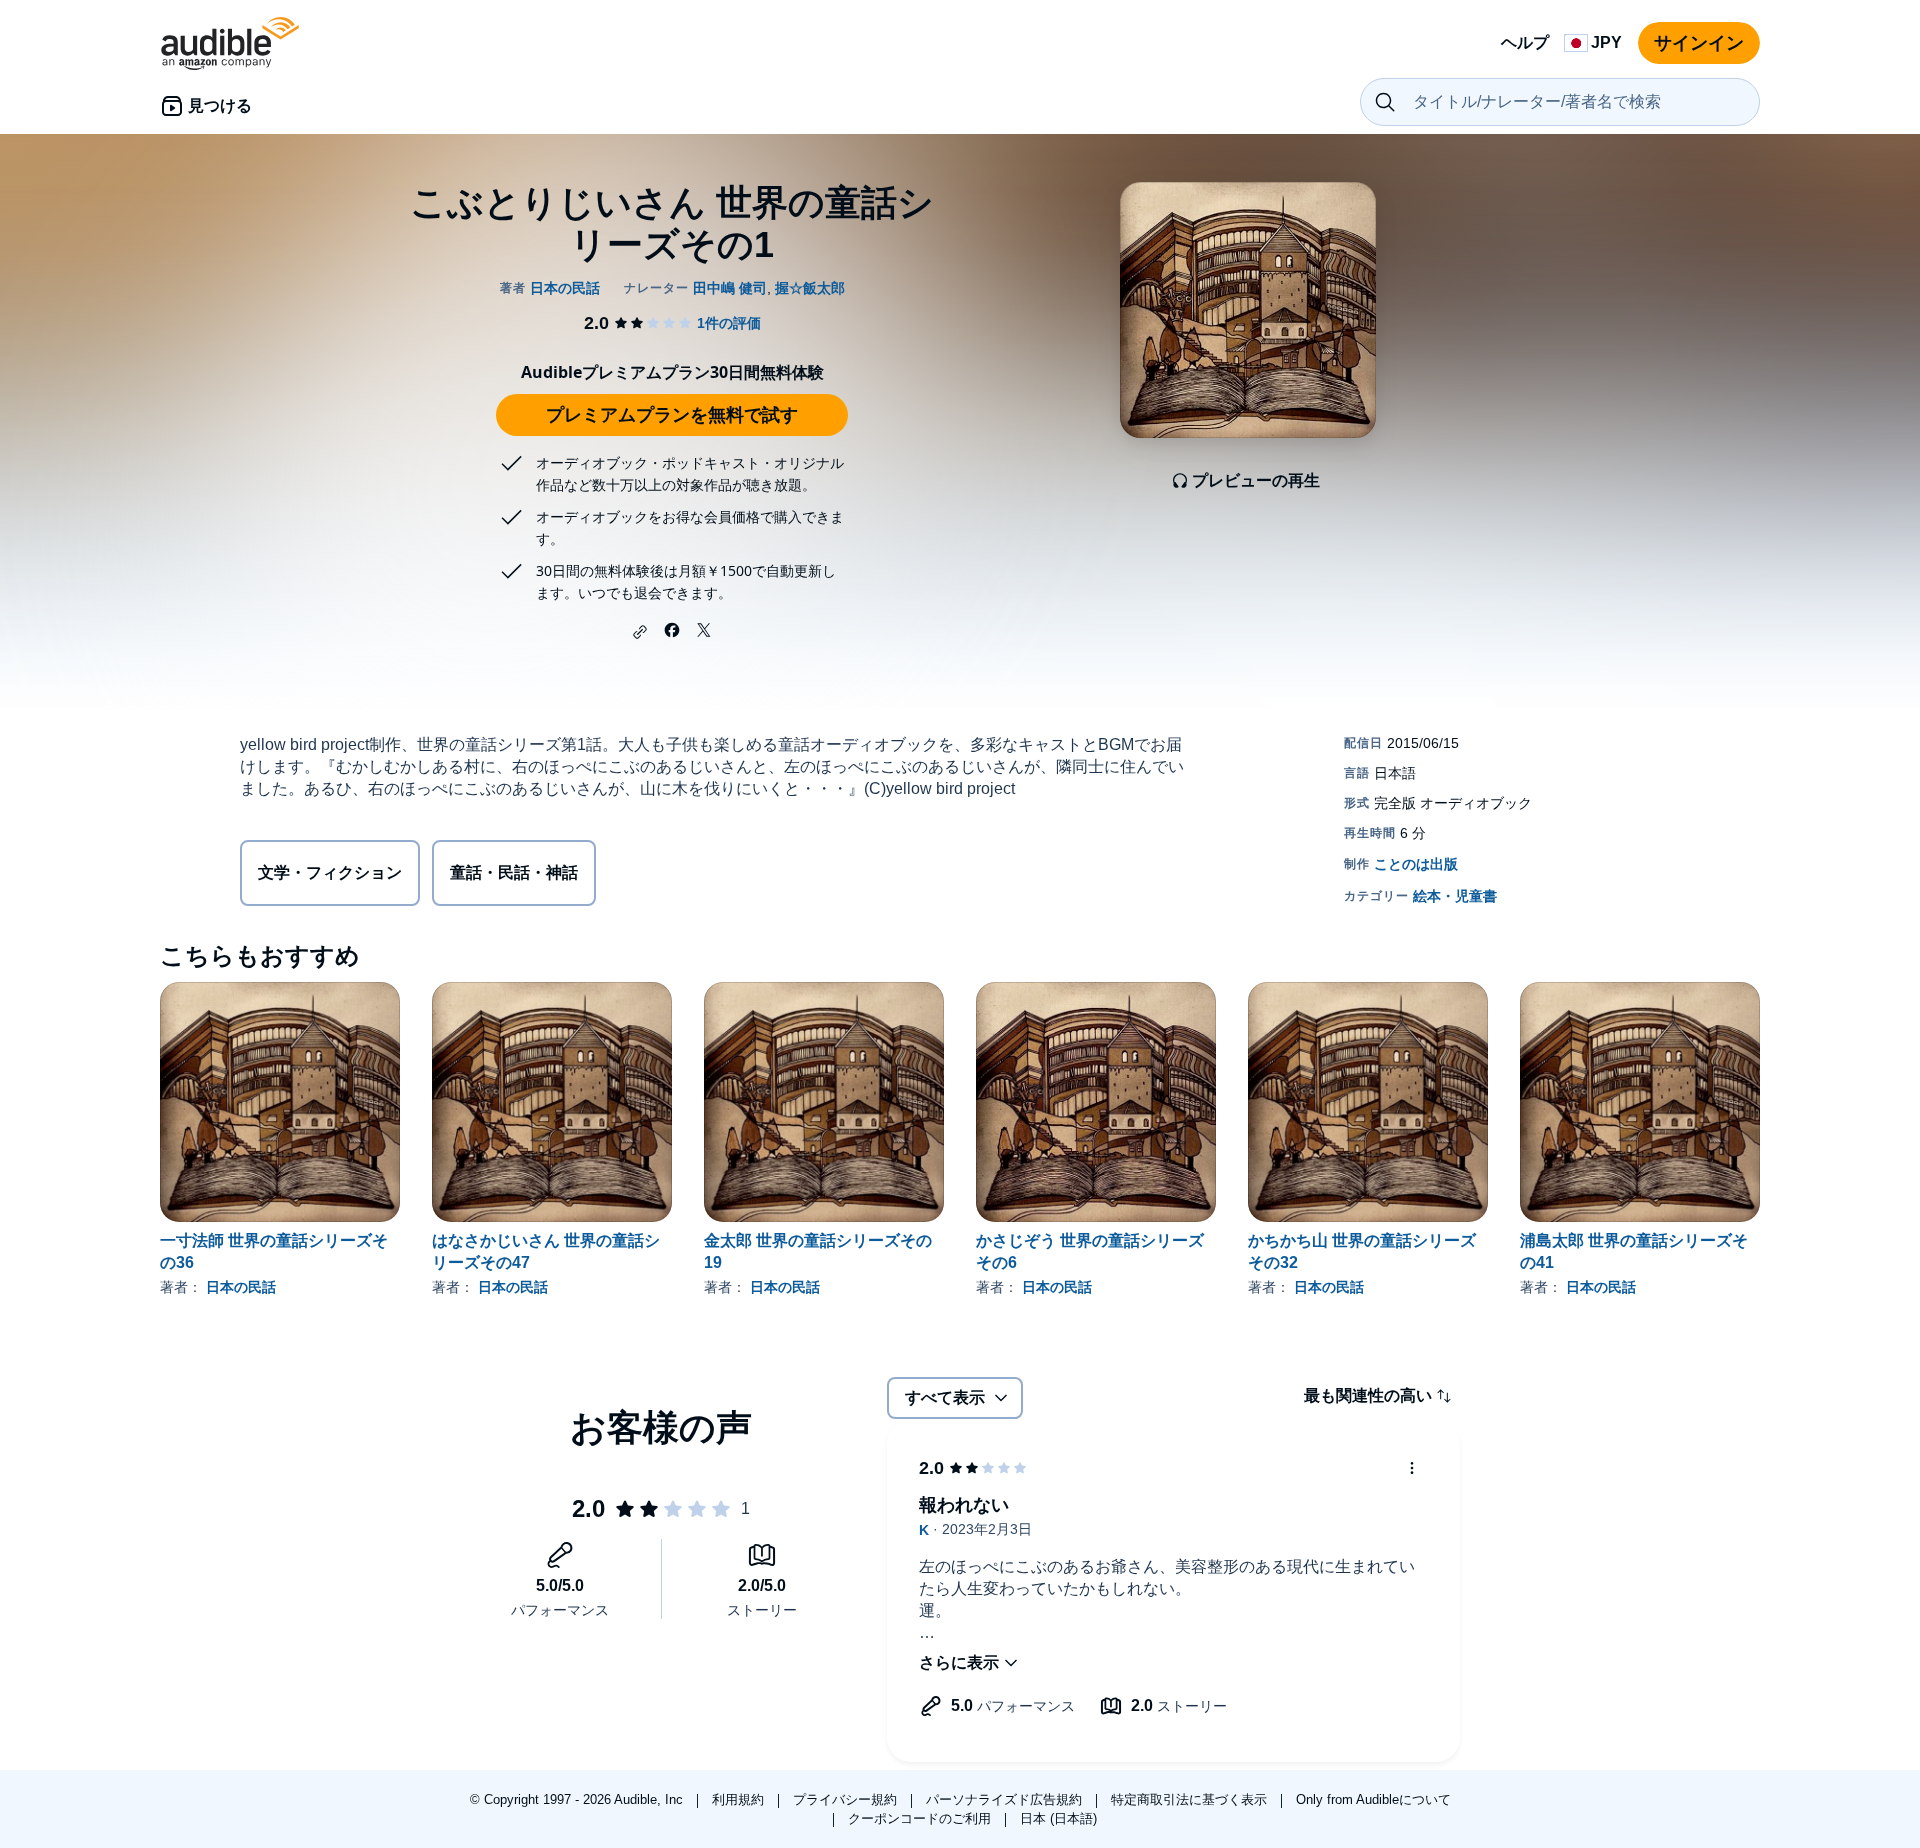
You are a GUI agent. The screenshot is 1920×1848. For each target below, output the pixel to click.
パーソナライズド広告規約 (1006, 1799)
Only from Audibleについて (1373, 1799)
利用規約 (740, 1799)
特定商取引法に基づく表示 (1191, 1799)
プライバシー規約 (847, 1799)
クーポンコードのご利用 (921, 1818)
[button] (640, 632)
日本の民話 (241, 1287)
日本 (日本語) (1058, 1818)
